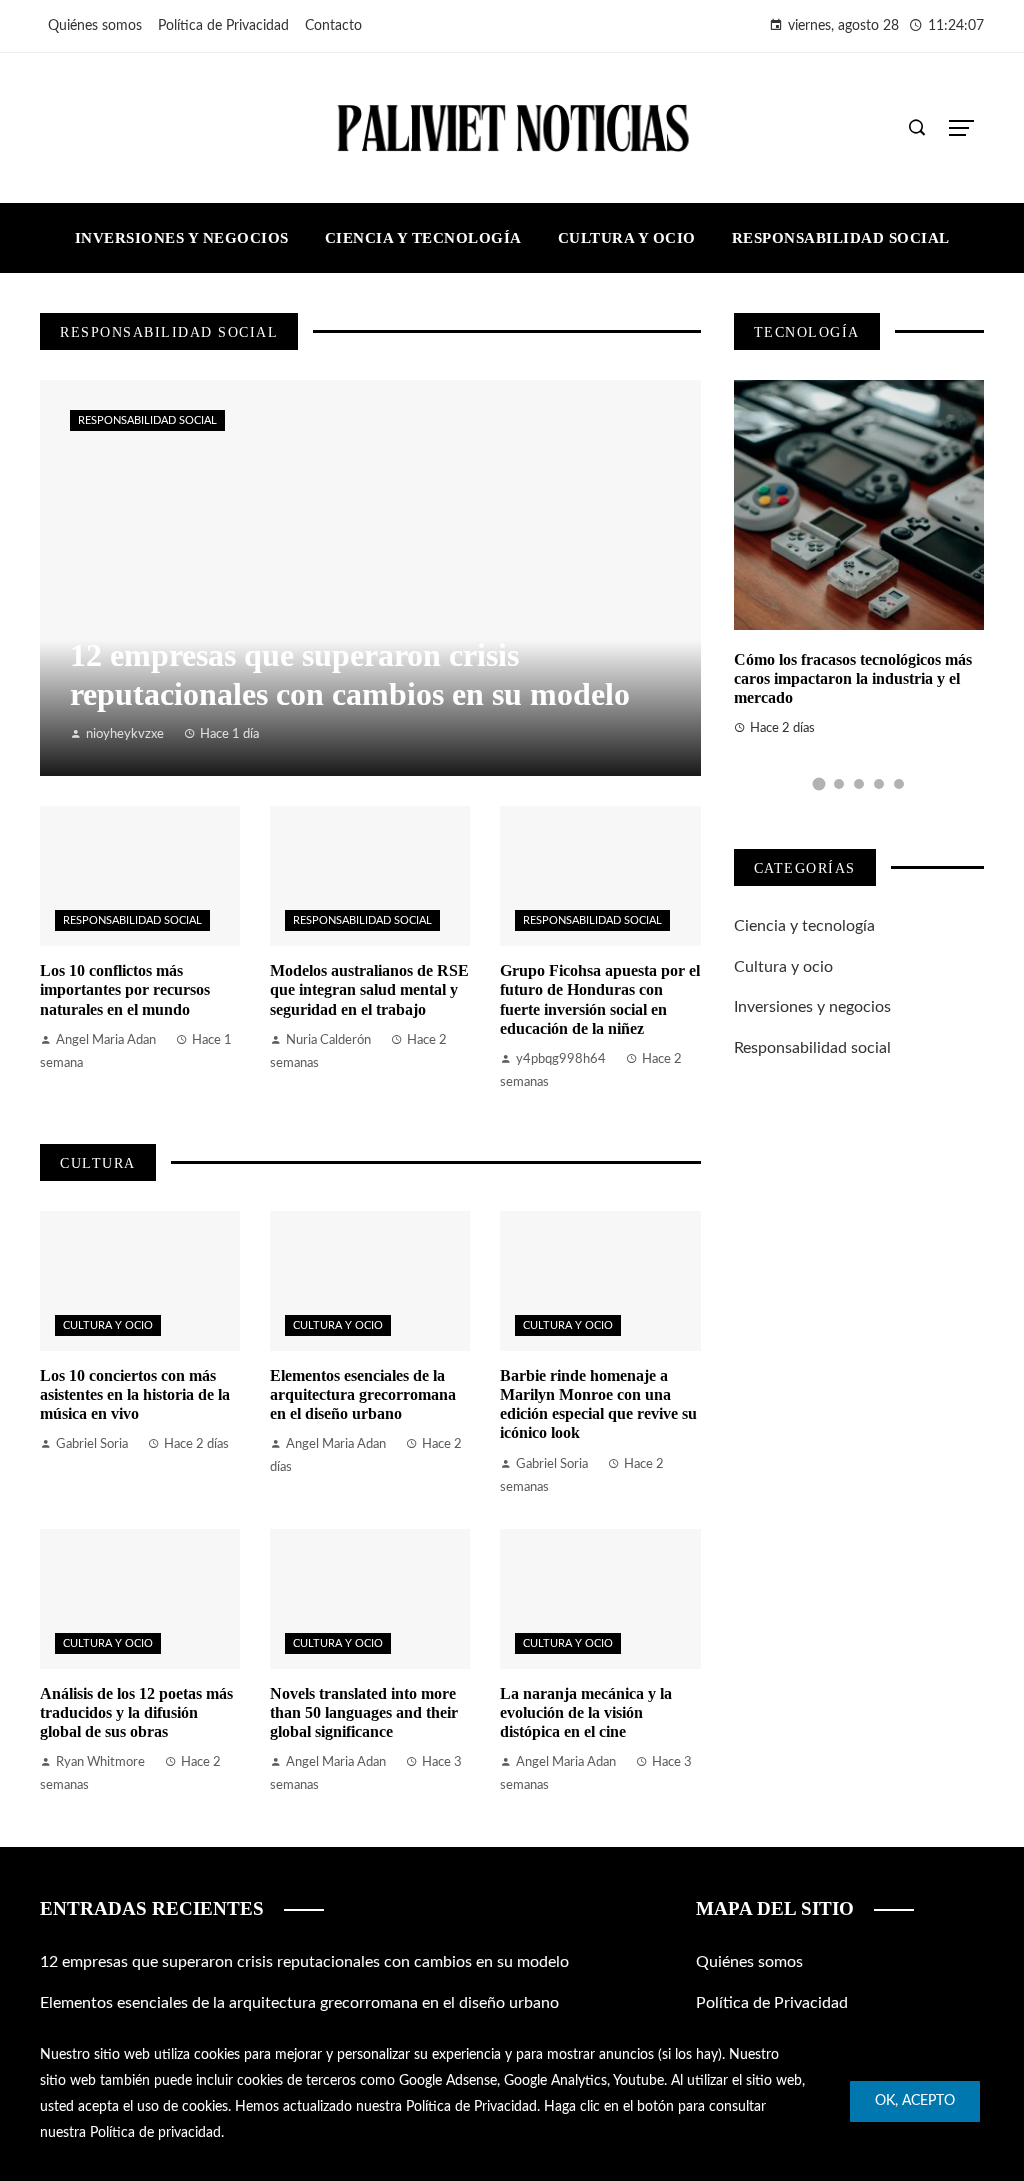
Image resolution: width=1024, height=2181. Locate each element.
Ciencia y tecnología (804, 926)
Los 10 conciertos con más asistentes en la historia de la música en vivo (135, 1394)
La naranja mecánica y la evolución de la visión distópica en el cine (586, 1712)
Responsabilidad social (147, 420)
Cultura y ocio (108, 1325)
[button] (818, 784)
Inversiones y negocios (812, 1007)
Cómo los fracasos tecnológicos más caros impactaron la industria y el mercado (853, 678)
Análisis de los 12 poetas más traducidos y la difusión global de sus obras (136, 1712)
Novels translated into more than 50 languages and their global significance (364, 1712)
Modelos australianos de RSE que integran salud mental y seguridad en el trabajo (369, 989)
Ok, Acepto (915, 2101)
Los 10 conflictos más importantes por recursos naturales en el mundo (125, 989)
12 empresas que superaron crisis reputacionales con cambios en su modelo (304, 1962)
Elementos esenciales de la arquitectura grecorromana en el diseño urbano (363, 1394)
